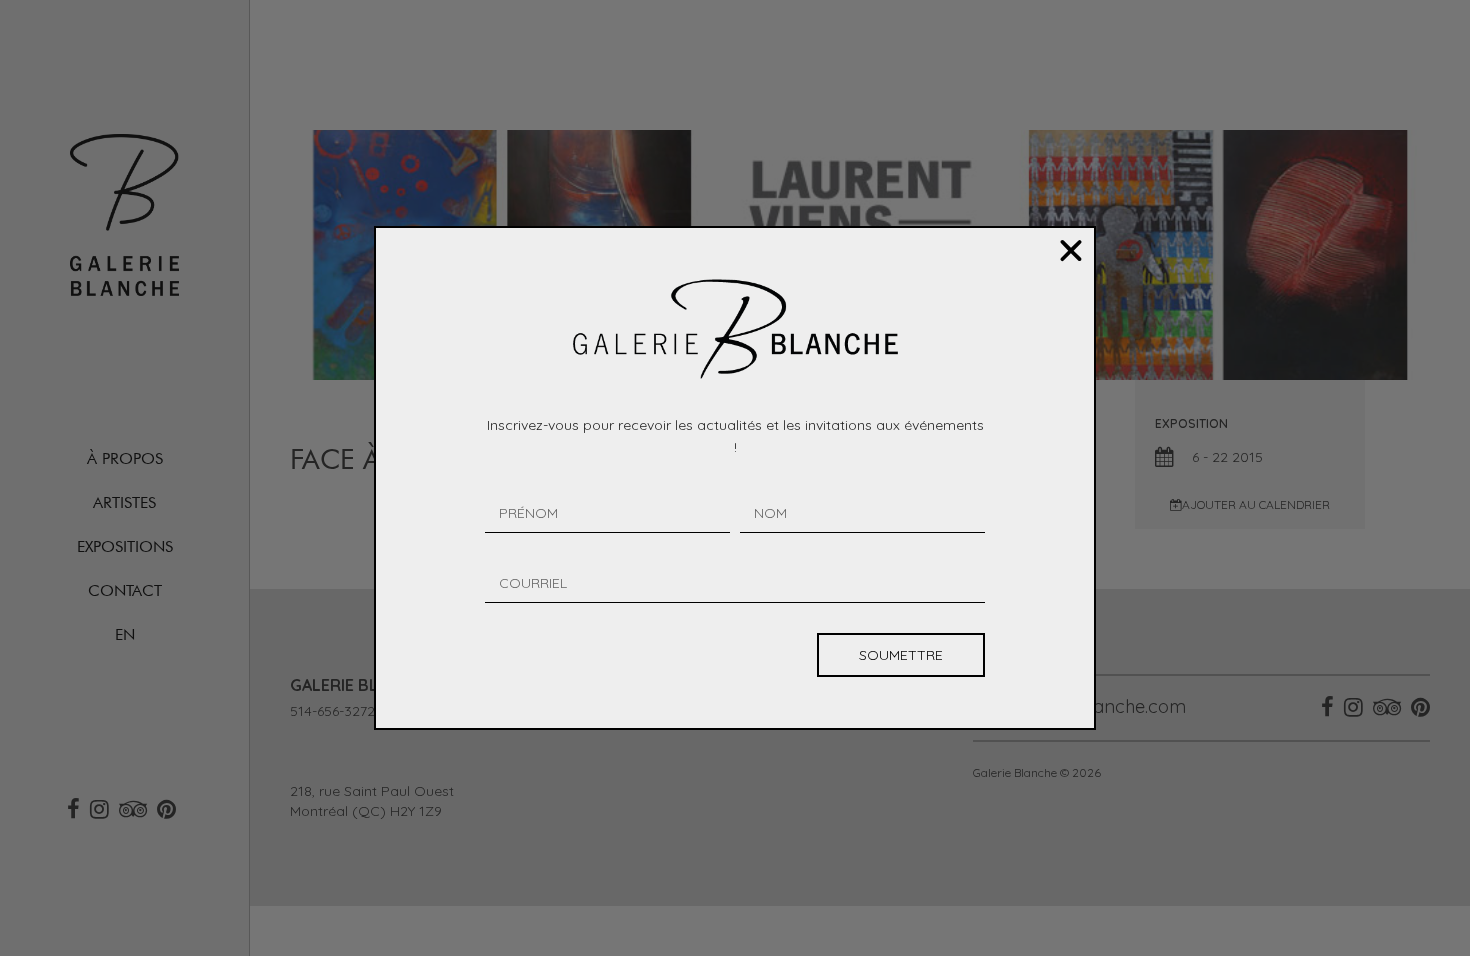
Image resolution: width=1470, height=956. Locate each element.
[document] (735, 478)
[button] (1071, 251)
